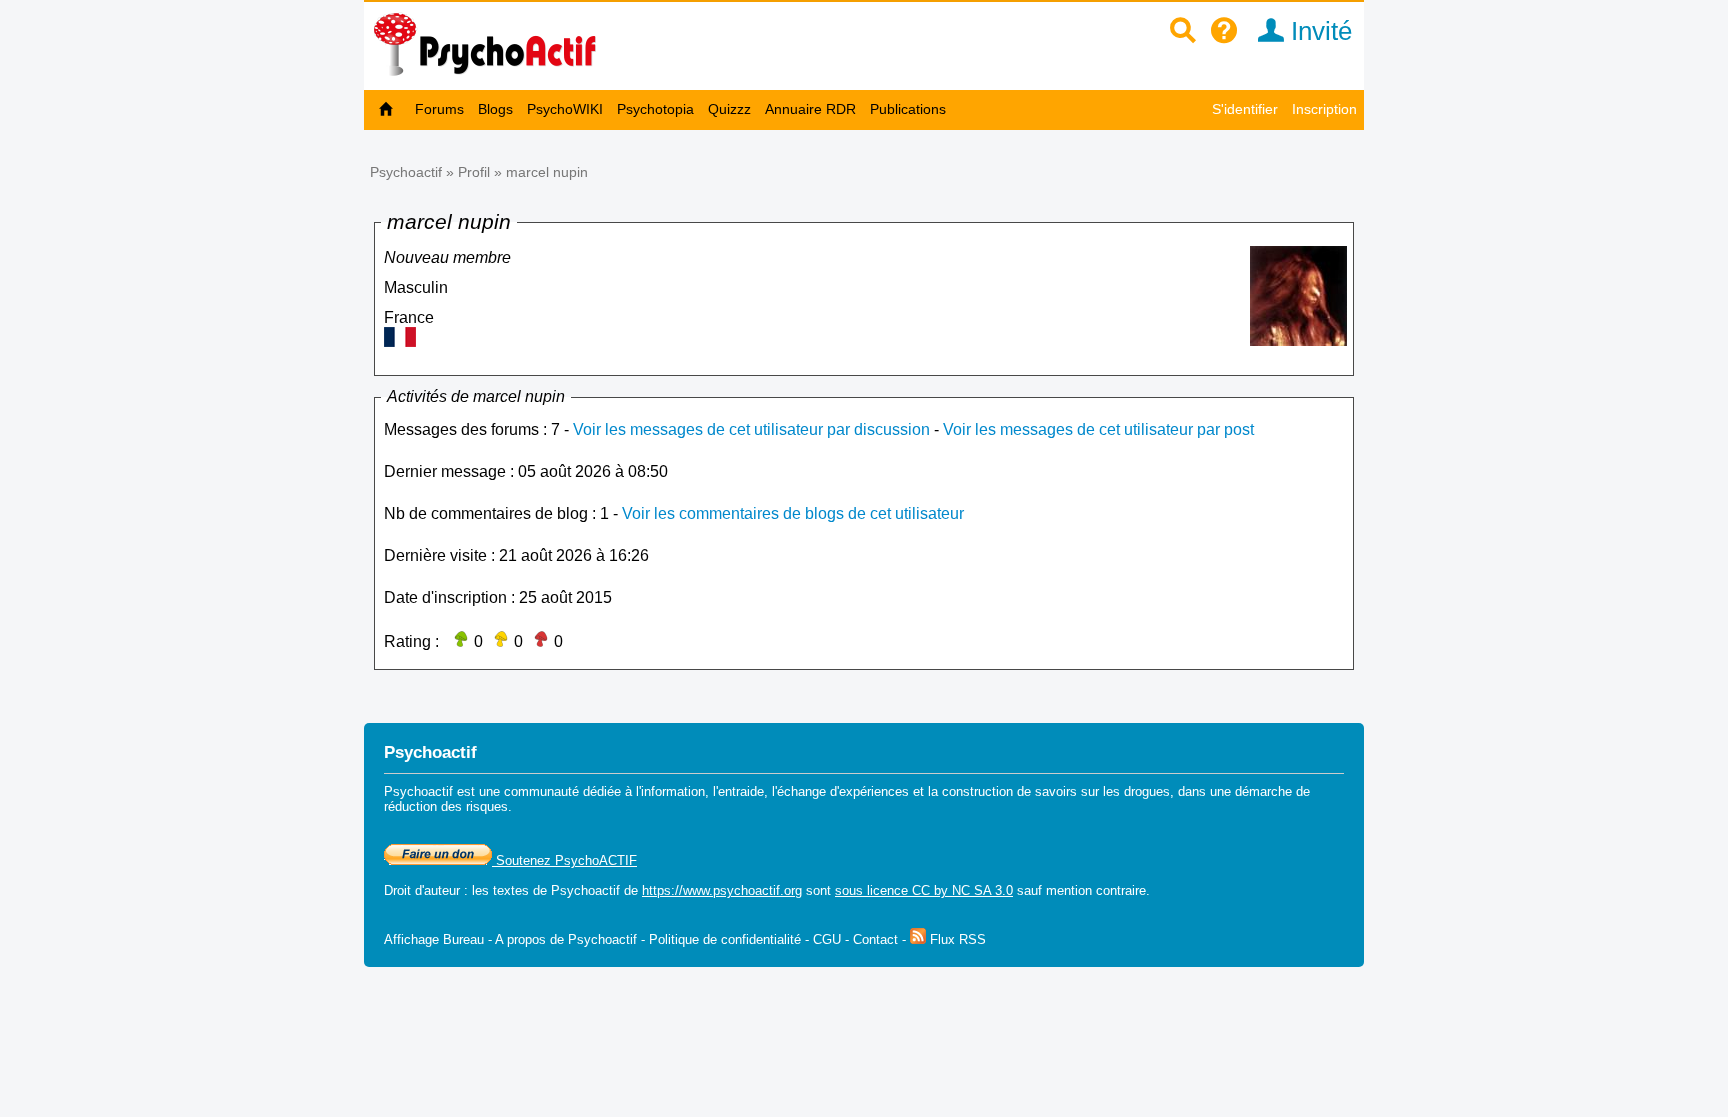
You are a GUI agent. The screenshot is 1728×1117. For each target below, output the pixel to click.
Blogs (495, 109)
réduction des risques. (448, 806)
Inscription (1324, 109)
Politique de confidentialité (725, 939)
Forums (439, 109)
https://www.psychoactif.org (722, 890)
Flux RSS (956, 939)
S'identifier (1245, 109)
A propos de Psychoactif (566, 939)
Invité (1318, 31)
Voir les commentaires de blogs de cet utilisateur (793, 513)
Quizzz (729, 109)
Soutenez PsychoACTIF (564, 860)
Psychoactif (406, 172)
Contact (875, 939)
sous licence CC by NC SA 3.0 (924, 890)
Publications (908, 109)
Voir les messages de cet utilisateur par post (1098, 429)
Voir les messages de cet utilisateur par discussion (751, 429)
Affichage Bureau (434, 939)
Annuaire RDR (810, 109)
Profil (474, 172)
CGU (827, 939)
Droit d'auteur (422, 890)
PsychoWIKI (565, 109)
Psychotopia (655, 109)
